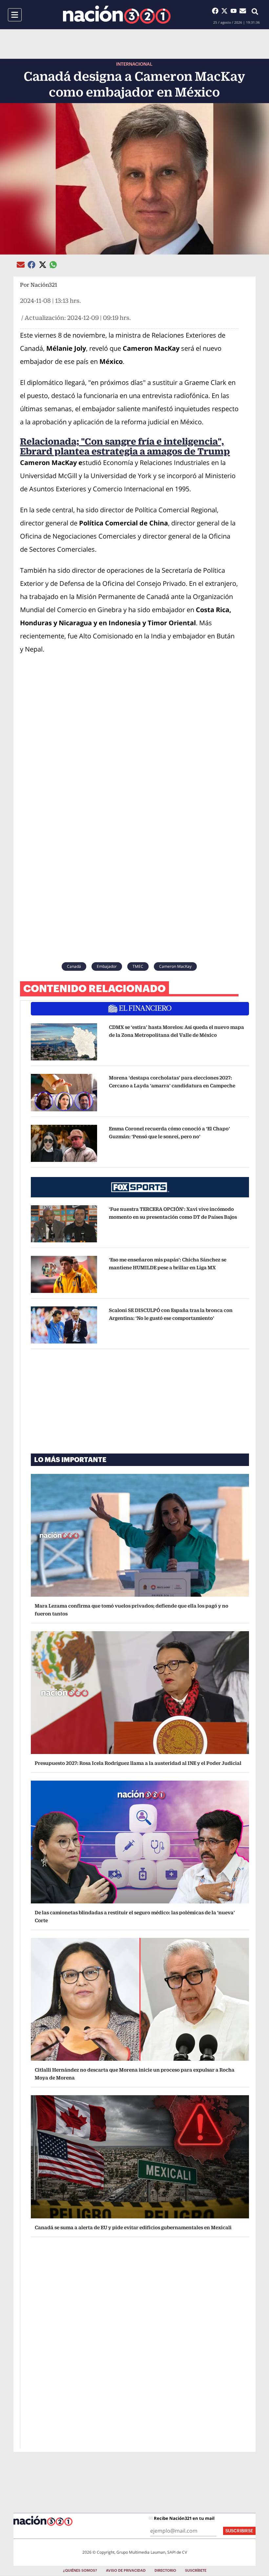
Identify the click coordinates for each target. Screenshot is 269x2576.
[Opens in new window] (64, 1042)
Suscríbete (196, 2571)
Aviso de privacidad (126, 2571)
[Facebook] (217, 11)
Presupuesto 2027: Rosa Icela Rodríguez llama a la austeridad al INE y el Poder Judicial (138, 1763)
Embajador (107, 966)
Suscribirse (239, 2531)
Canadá (74, 966)
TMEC (138, 966)
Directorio (165, 2571)
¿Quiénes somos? (80, 2571)
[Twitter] (226, 11)
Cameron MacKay (175, 966)
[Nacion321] (117, 15)
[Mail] (243, 11)
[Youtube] (235, 11)
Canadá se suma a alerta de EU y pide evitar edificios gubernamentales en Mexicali (133, 2227)
